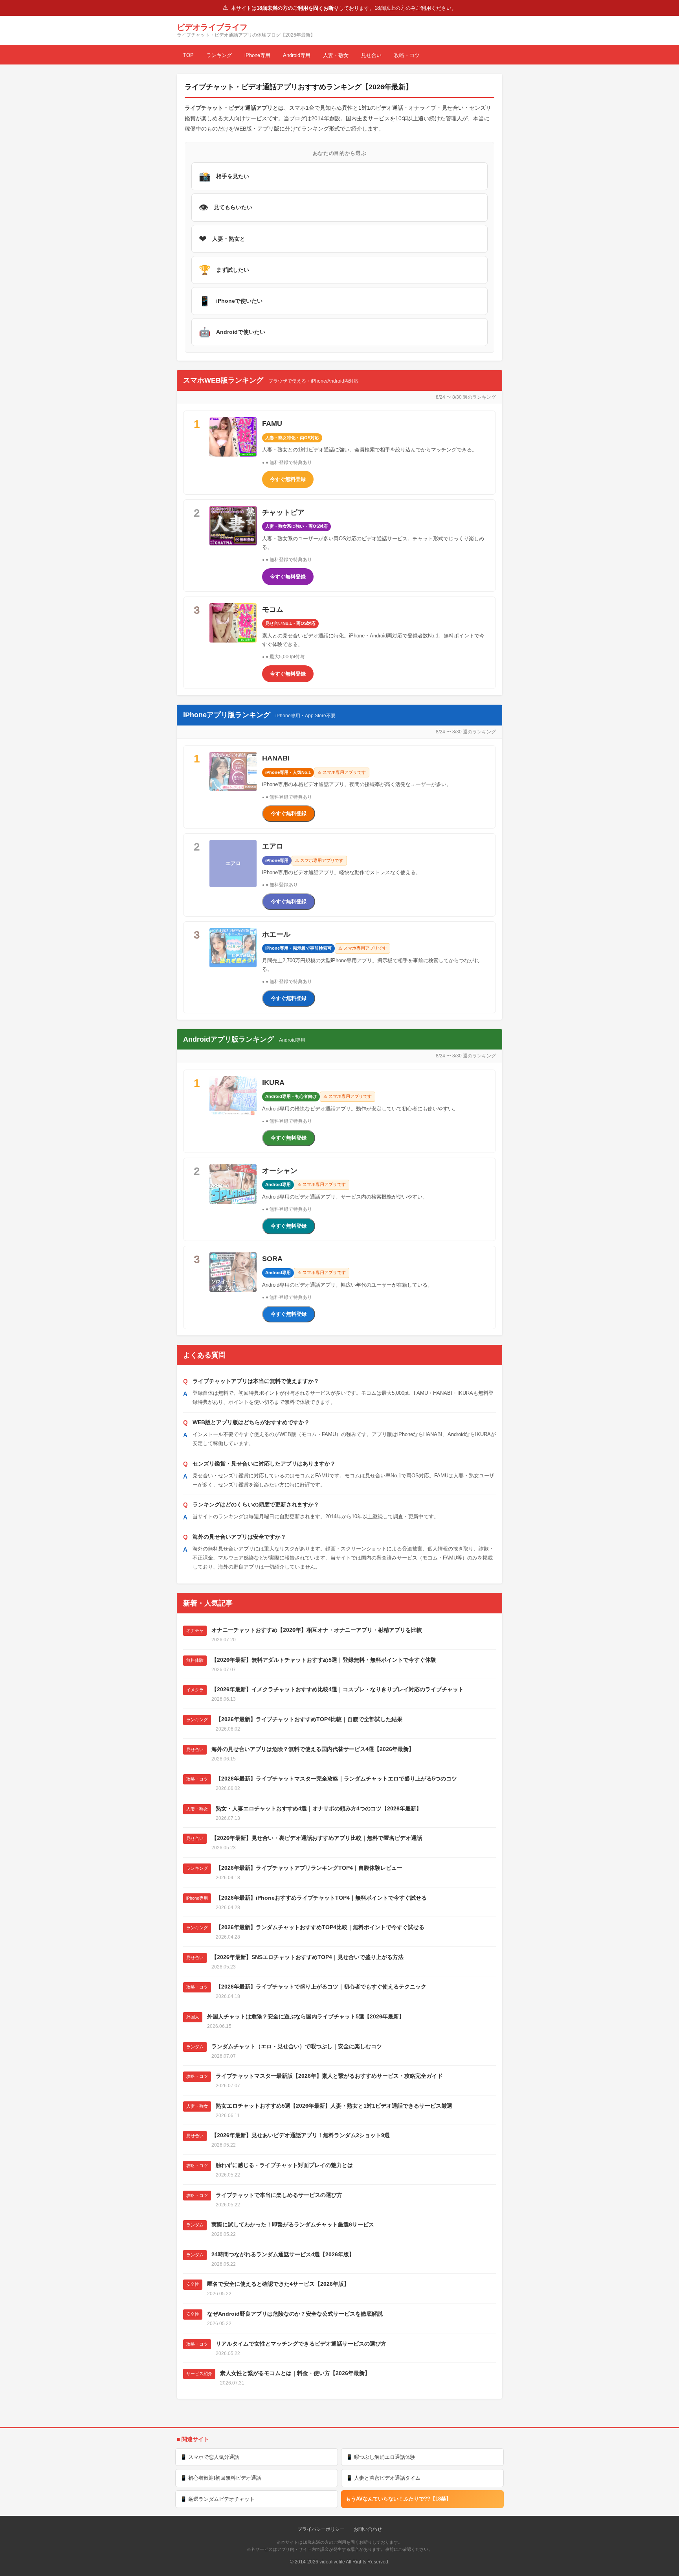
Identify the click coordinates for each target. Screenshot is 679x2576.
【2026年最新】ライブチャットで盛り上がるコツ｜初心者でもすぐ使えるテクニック (321, 1987)
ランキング (219, 55)
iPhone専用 (257, 55)
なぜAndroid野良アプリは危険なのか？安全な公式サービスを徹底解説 (295, 2314)
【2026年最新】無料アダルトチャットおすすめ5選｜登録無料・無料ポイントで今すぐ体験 (324, 1660)
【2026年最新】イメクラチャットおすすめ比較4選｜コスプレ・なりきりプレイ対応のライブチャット (338, 1689)
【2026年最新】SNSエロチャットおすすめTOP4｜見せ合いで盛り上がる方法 (307, 1957)
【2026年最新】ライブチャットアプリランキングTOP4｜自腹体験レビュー (309, 1868)
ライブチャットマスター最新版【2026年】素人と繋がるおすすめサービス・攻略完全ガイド (329, 2076)
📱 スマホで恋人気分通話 (210, 2457)
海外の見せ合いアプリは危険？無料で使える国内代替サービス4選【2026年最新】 (313, 1749)
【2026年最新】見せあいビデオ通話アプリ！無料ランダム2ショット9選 (301, 2135)
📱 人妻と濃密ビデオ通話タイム (383, 2478)
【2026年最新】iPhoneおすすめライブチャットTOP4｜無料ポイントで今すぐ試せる (321, 1898)
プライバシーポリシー (321, 2529)
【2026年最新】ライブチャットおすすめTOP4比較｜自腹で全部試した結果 (309, 1719)
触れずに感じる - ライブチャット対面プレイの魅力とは (284, 2165)
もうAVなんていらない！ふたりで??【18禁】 (398, 2499)
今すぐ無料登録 (288, 479)
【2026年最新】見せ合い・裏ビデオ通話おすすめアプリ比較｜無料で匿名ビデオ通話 (317, 1838)
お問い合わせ (368, 2529)
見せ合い (371, 55)
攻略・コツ (407, 55)
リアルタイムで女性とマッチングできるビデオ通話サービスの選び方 (301, 2344)
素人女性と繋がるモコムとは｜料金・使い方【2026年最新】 (295, 2373)
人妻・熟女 (336, 55)
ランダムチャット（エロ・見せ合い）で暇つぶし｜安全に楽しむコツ (297, 2046)
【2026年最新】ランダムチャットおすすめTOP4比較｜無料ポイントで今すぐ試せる (320, 1927)
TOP (188, 55)
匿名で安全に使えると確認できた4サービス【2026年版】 (278, 2284)
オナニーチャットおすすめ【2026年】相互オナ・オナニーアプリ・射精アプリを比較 (317, 1630)
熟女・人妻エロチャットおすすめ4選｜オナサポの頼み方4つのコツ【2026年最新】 (319, 1808)
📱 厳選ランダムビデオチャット (217, 2499)
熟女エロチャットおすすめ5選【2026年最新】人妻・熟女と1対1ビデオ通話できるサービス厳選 (334, 2106)
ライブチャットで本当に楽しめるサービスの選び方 (279, 2195)
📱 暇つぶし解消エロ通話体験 (381, 2457)
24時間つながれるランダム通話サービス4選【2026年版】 (283, 2254)
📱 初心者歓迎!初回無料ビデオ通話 (221, 2478)
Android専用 (297, 55)
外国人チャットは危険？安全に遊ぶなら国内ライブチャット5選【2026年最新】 (306, 2016)
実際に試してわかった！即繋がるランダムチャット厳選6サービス (293, 2224)
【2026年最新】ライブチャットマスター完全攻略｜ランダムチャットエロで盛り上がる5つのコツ (336, 1779)
